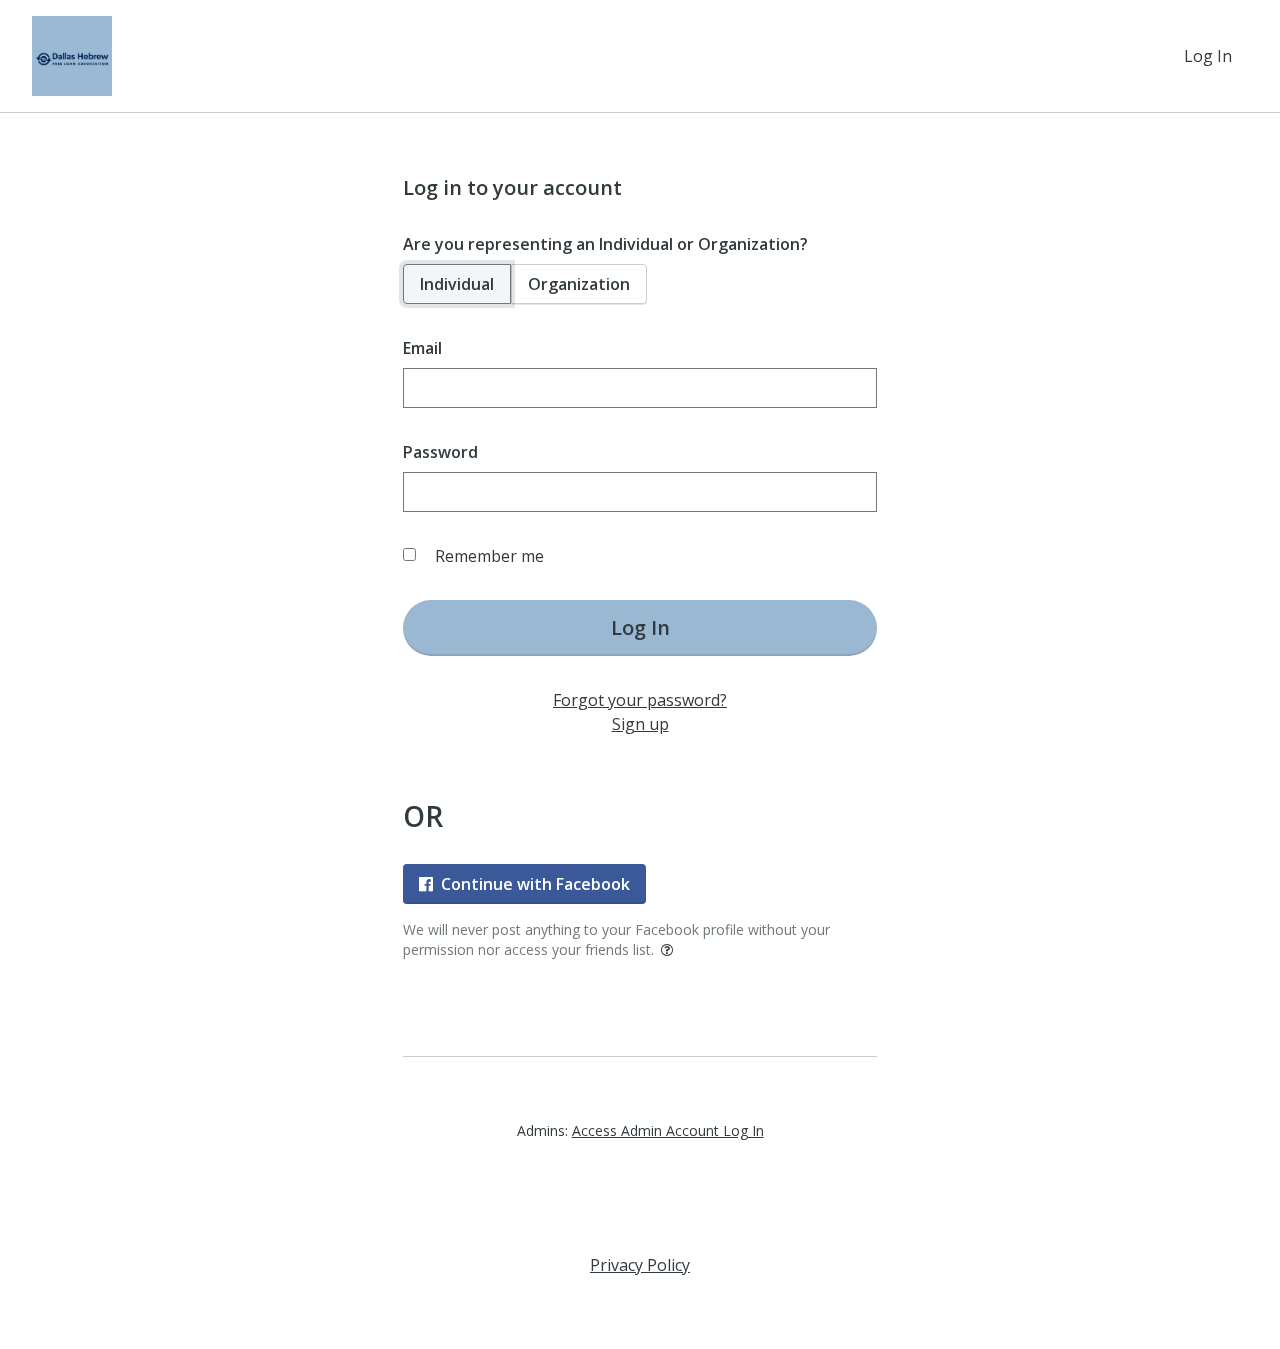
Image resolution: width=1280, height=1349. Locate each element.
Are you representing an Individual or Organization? (605, 244)
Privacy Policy (640, 1265)
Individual (457, 284)
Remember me (489, 556)
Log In (1208, 56)
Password (440, 452)
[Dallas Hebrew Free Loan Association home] (72, 56)
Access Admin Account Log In (668, 1130)
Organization (579, 284)
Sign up (640, 724)
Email (422, 348)
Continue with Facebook (535, 884)
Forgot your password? (640, 700)
